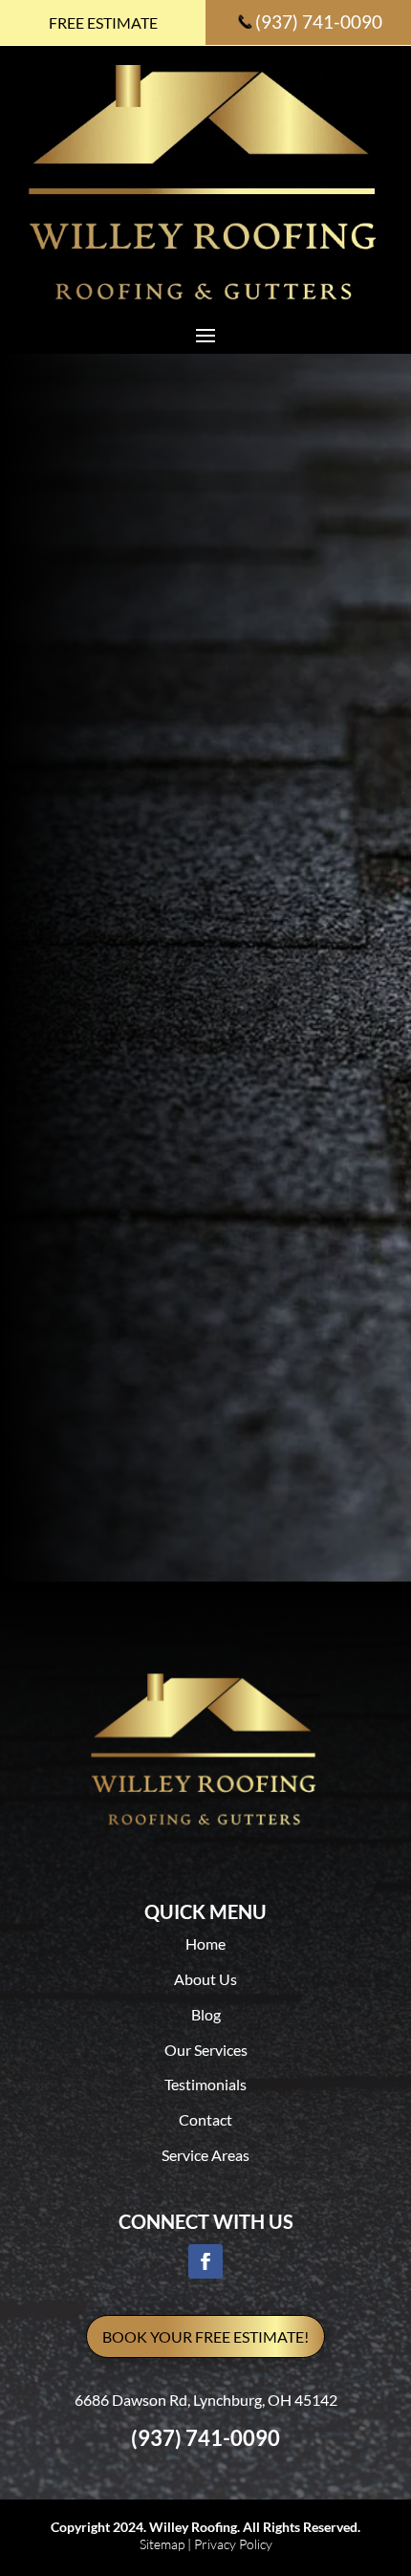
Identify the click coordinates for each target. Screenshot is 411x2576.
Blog (206, 2014)
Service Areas (205, 2155)
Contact (205, 2119)
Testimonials (205, 2084)
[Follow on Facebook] (205, 2261)
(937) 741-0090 (319, 22)
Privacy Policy (233, 2544)
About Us (205, 1979)
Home (205, 1943)
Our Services (206, 2050)
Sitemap (162, 2544)
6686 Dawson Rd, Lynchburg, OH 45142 (206, 2400)
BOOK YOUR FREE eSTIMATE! (205, 2336)
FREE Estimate (103, 22)
